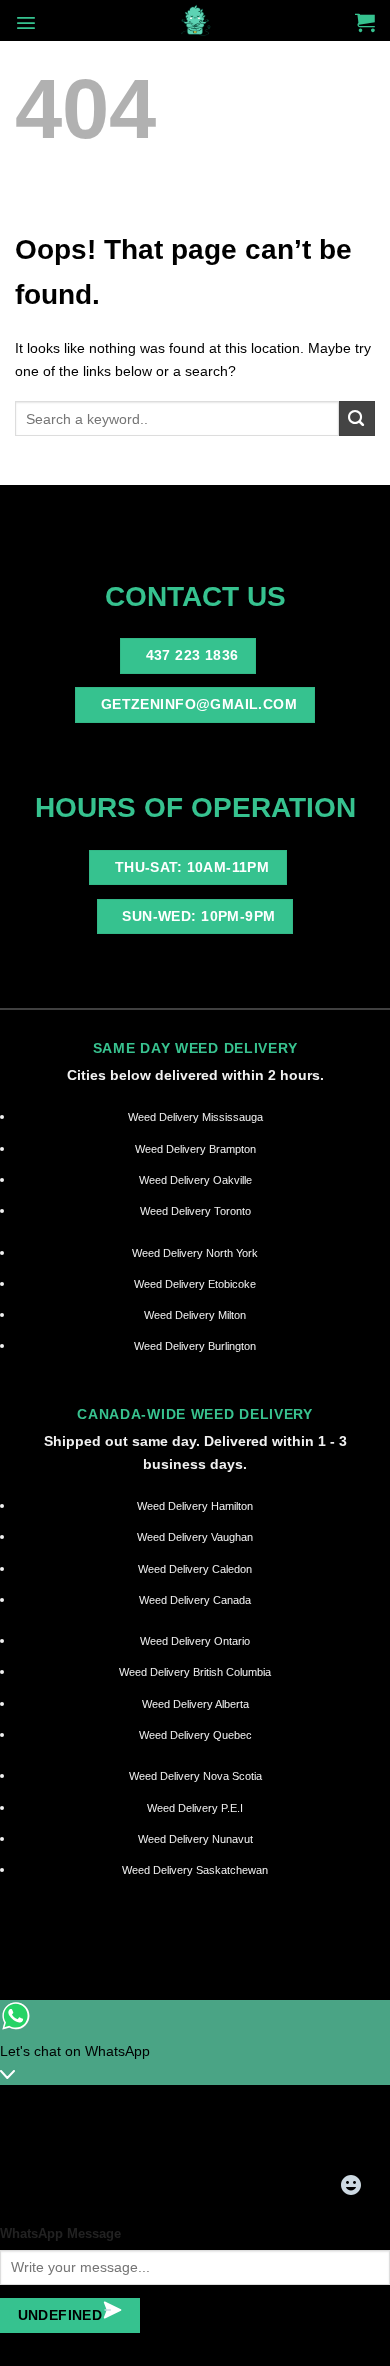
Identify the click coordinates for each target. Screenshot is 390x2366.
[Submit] (357, 418)
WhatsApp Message (60, 2233)
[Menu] (26, 23)
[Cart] (365, 22)
